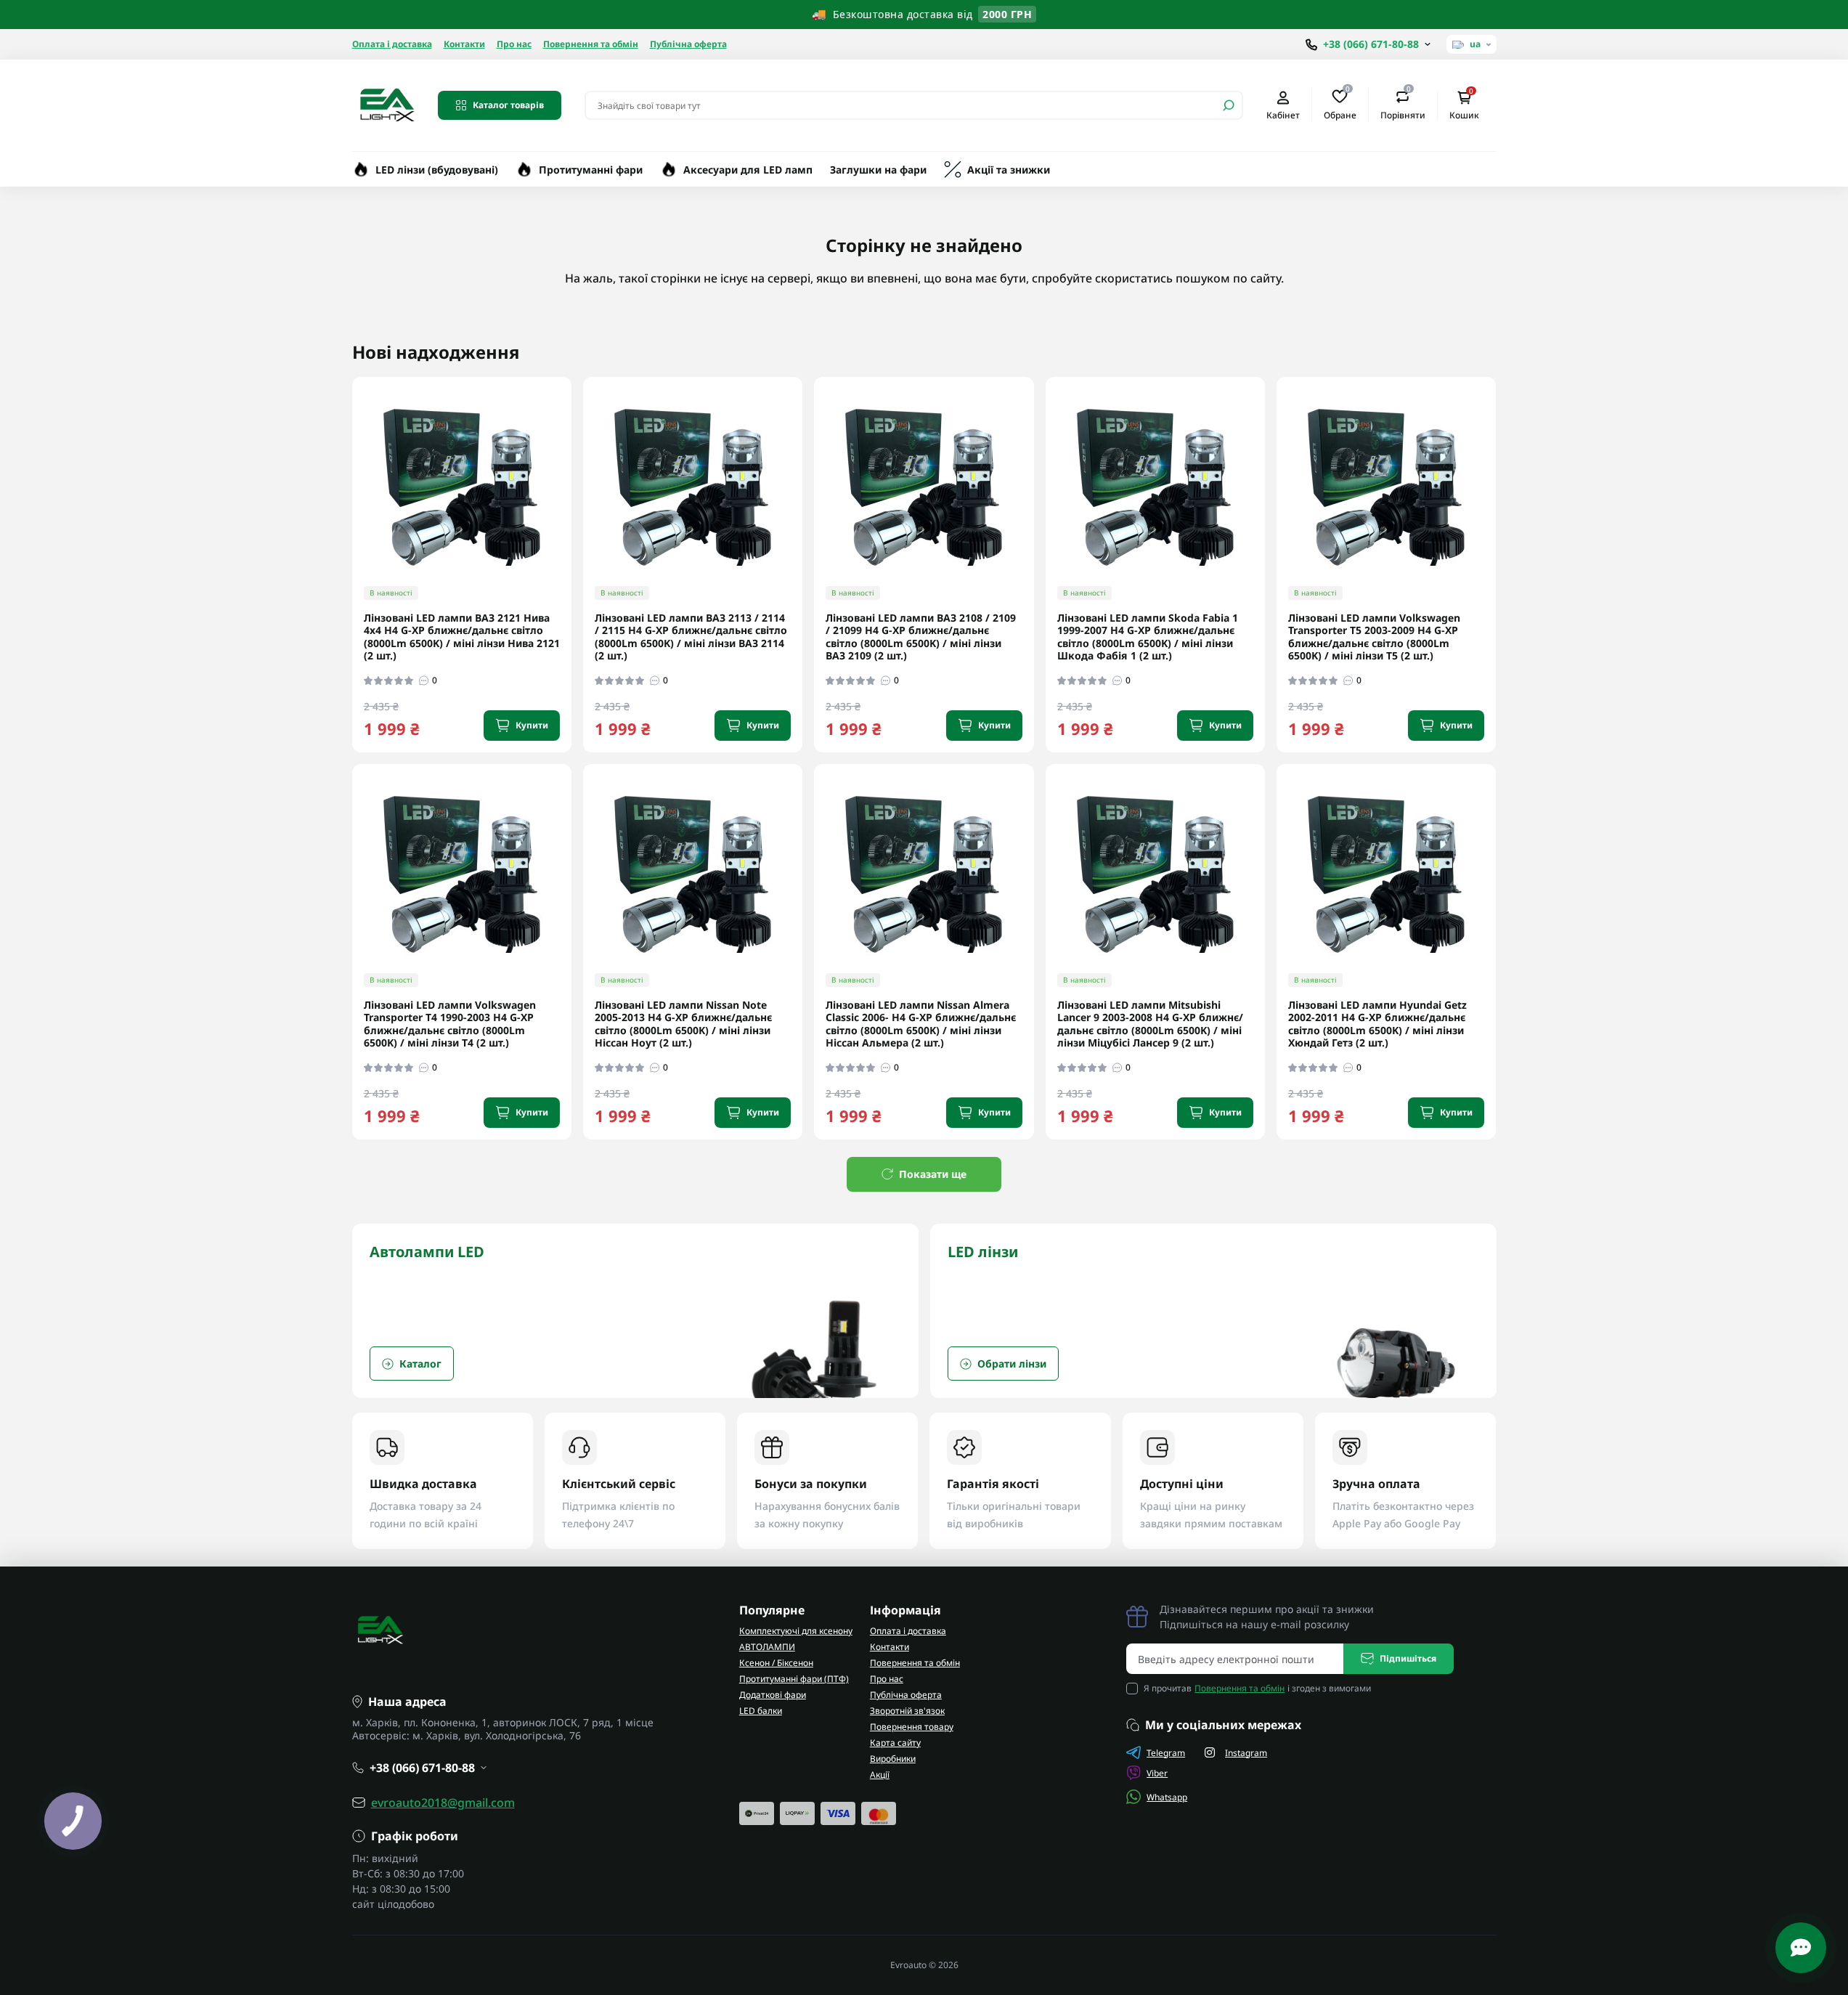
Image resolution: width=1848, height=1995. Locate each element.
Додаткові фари (773, 1695)
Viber (1157, 1773)
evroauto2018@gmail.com (443, 1803)
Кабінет (1283, 115)
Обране (1340, 105)
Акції (880, 1775)
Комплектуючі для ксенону (796, 1631)
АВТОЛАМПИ (767, 1647)
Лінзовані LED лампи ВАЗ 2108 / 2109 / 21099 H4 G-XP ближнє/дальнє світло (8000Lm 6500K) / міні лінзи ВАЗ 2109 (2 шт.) (921, 637)
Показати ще (933, 1174)
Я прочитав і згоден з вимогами (1257, 1688)
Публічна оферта (688, 44)
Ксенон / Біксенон (776, 1663)
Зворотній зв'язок (907, 1711)
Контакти (464, 44)
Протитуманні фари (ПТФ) (794, 1679)
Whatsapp (1167, 1797)
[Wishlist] (571, 471)
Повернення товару (912, 1727)
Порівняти (1403, 105)
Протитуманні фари (591, 170)
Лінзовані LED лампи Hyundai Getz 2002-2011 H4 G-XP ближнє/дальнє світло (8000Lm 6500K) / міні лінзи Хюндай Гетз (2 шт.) (1377, 1024)
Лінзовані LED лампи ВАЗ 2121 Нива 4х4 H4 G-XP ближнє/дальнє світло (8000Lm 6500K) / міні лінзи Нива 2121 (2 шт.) (462, 637)
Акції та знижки (1009, 170)
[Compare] (571, 498)
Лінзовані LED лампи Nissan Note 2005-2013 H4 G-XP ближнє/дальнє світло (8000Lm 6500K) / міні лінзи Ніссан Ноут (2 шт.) (683, 1024)
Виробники (893, 1759)
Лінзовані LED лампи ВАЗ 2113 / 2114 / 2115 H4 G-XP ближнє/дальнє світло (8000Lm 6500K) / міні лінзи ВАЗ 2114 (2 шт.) (691, 637)
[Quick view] (571, 445)
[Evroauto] (386, 104)
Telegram (1166, 1753)
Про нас (514, 44)
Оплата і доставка (392, 44)
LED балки (761, 1711)
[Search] (1229, 105)
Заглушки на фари (878, 170)
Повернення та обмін (591, 44)
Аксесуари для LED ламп (748, 170)
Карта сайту (895, 1743)
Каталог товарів (508, 105)
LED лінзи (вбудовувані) (437, 170)
